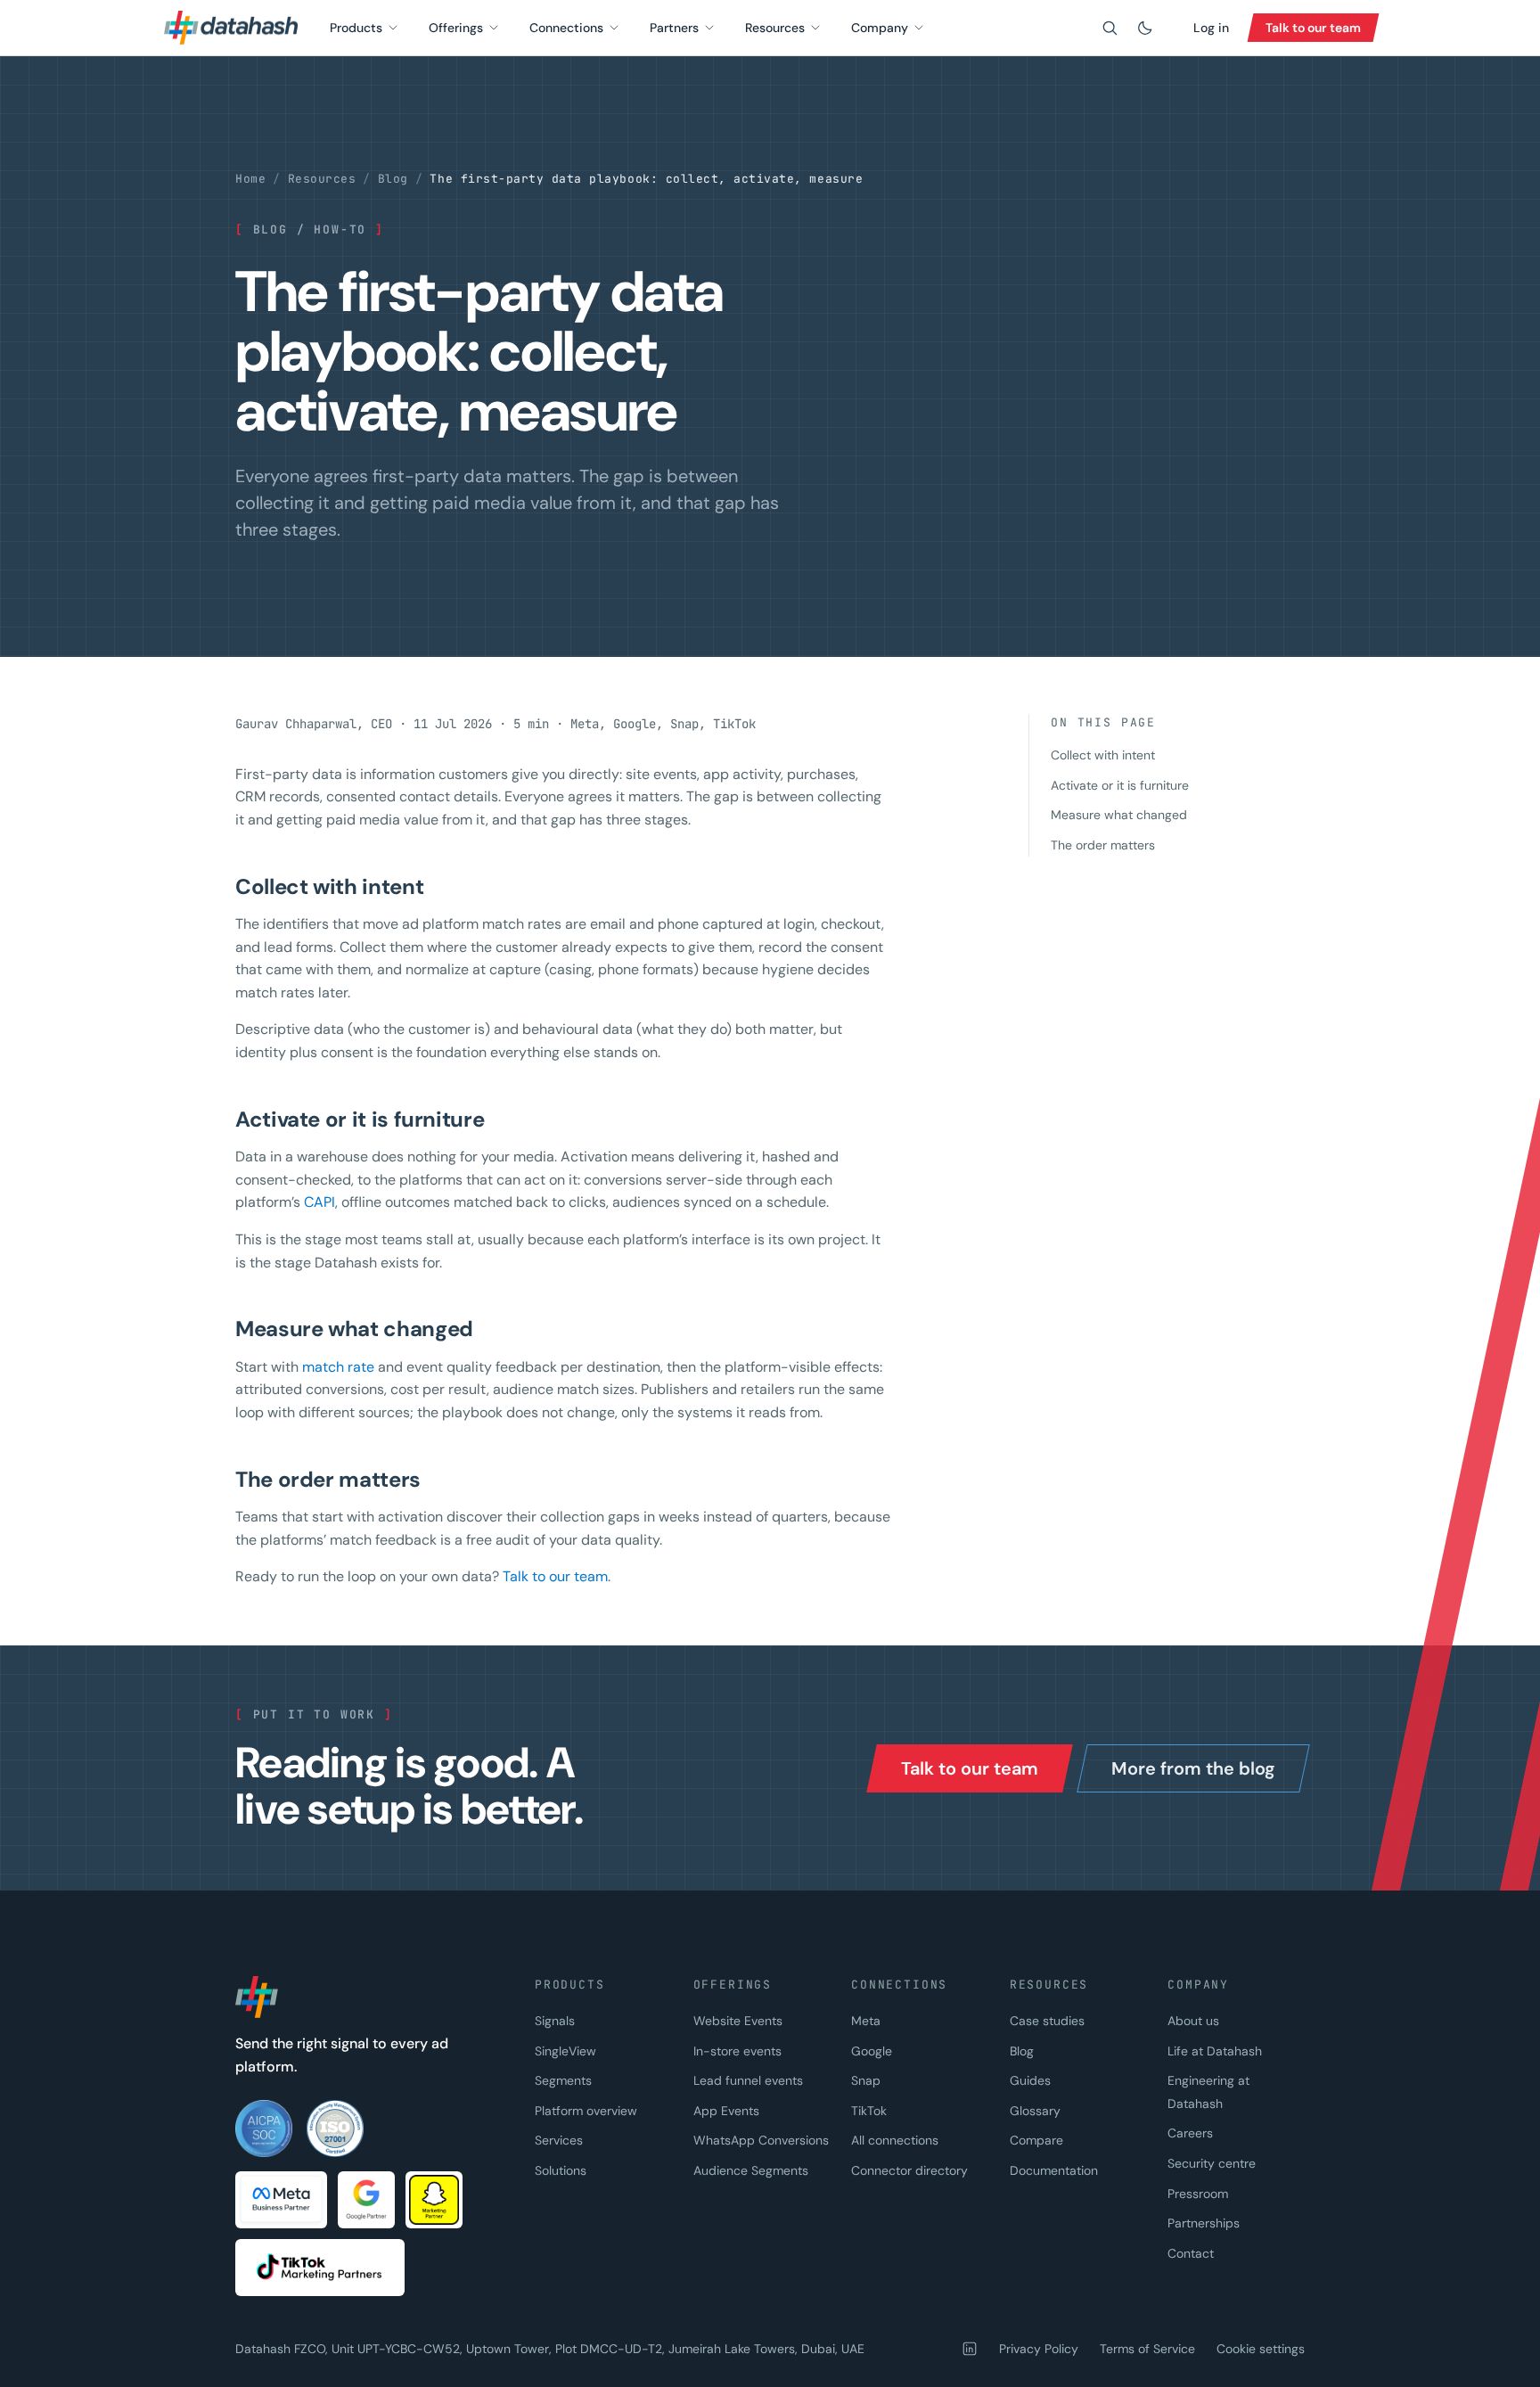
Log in (1211, 28)
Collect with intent (1103, 755)
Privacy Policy (1039, 2349)
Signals (555, 2021)
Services (559, 2140)
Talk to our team (555, 1576)
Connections (566, 28)
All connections (895, 2140)
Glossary (1035, 2111)
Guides (1030, 2080)
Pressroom (1198, 2194)
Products (356, 28)
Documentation (1054, 2170)
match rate (338, 1367)
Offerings (456, 28)
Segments (563, 2080)
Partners (674, 28)
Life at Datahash (1215, 2051)
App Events (726, 2111)
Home (250, 179)
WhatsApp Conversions (761, 2140)
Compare (1036, 2140)
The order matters (1103, 845)
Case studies (1047, 2021)
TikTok (869, 2111)
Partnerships (1204, 2223)
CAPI (319, 1202)
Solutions (561, 2170)
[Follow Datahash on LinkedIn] (970, 2349)
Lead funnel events (748, 2080)
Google (872, 2051)
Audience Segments (751, 2170)
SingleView (565, 2051)
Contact (1191, 2253)
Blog (393, 179)
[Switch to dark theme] (1145, 28)
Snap (866, 2080)
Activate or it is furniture (1120, 785)
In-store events (737, 2051)
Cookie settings (1261, 2349)
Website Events (738, 2021)
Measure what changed (1119, 815)
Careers (1190, 2133)
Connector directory (909, 2170)
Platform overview (586, 2111)
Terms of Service (1147, 2349)
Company (880, 28)
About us (1193, 2021)
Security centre (1212, 2163)
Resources (775, 28)
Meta (866, 2021)
